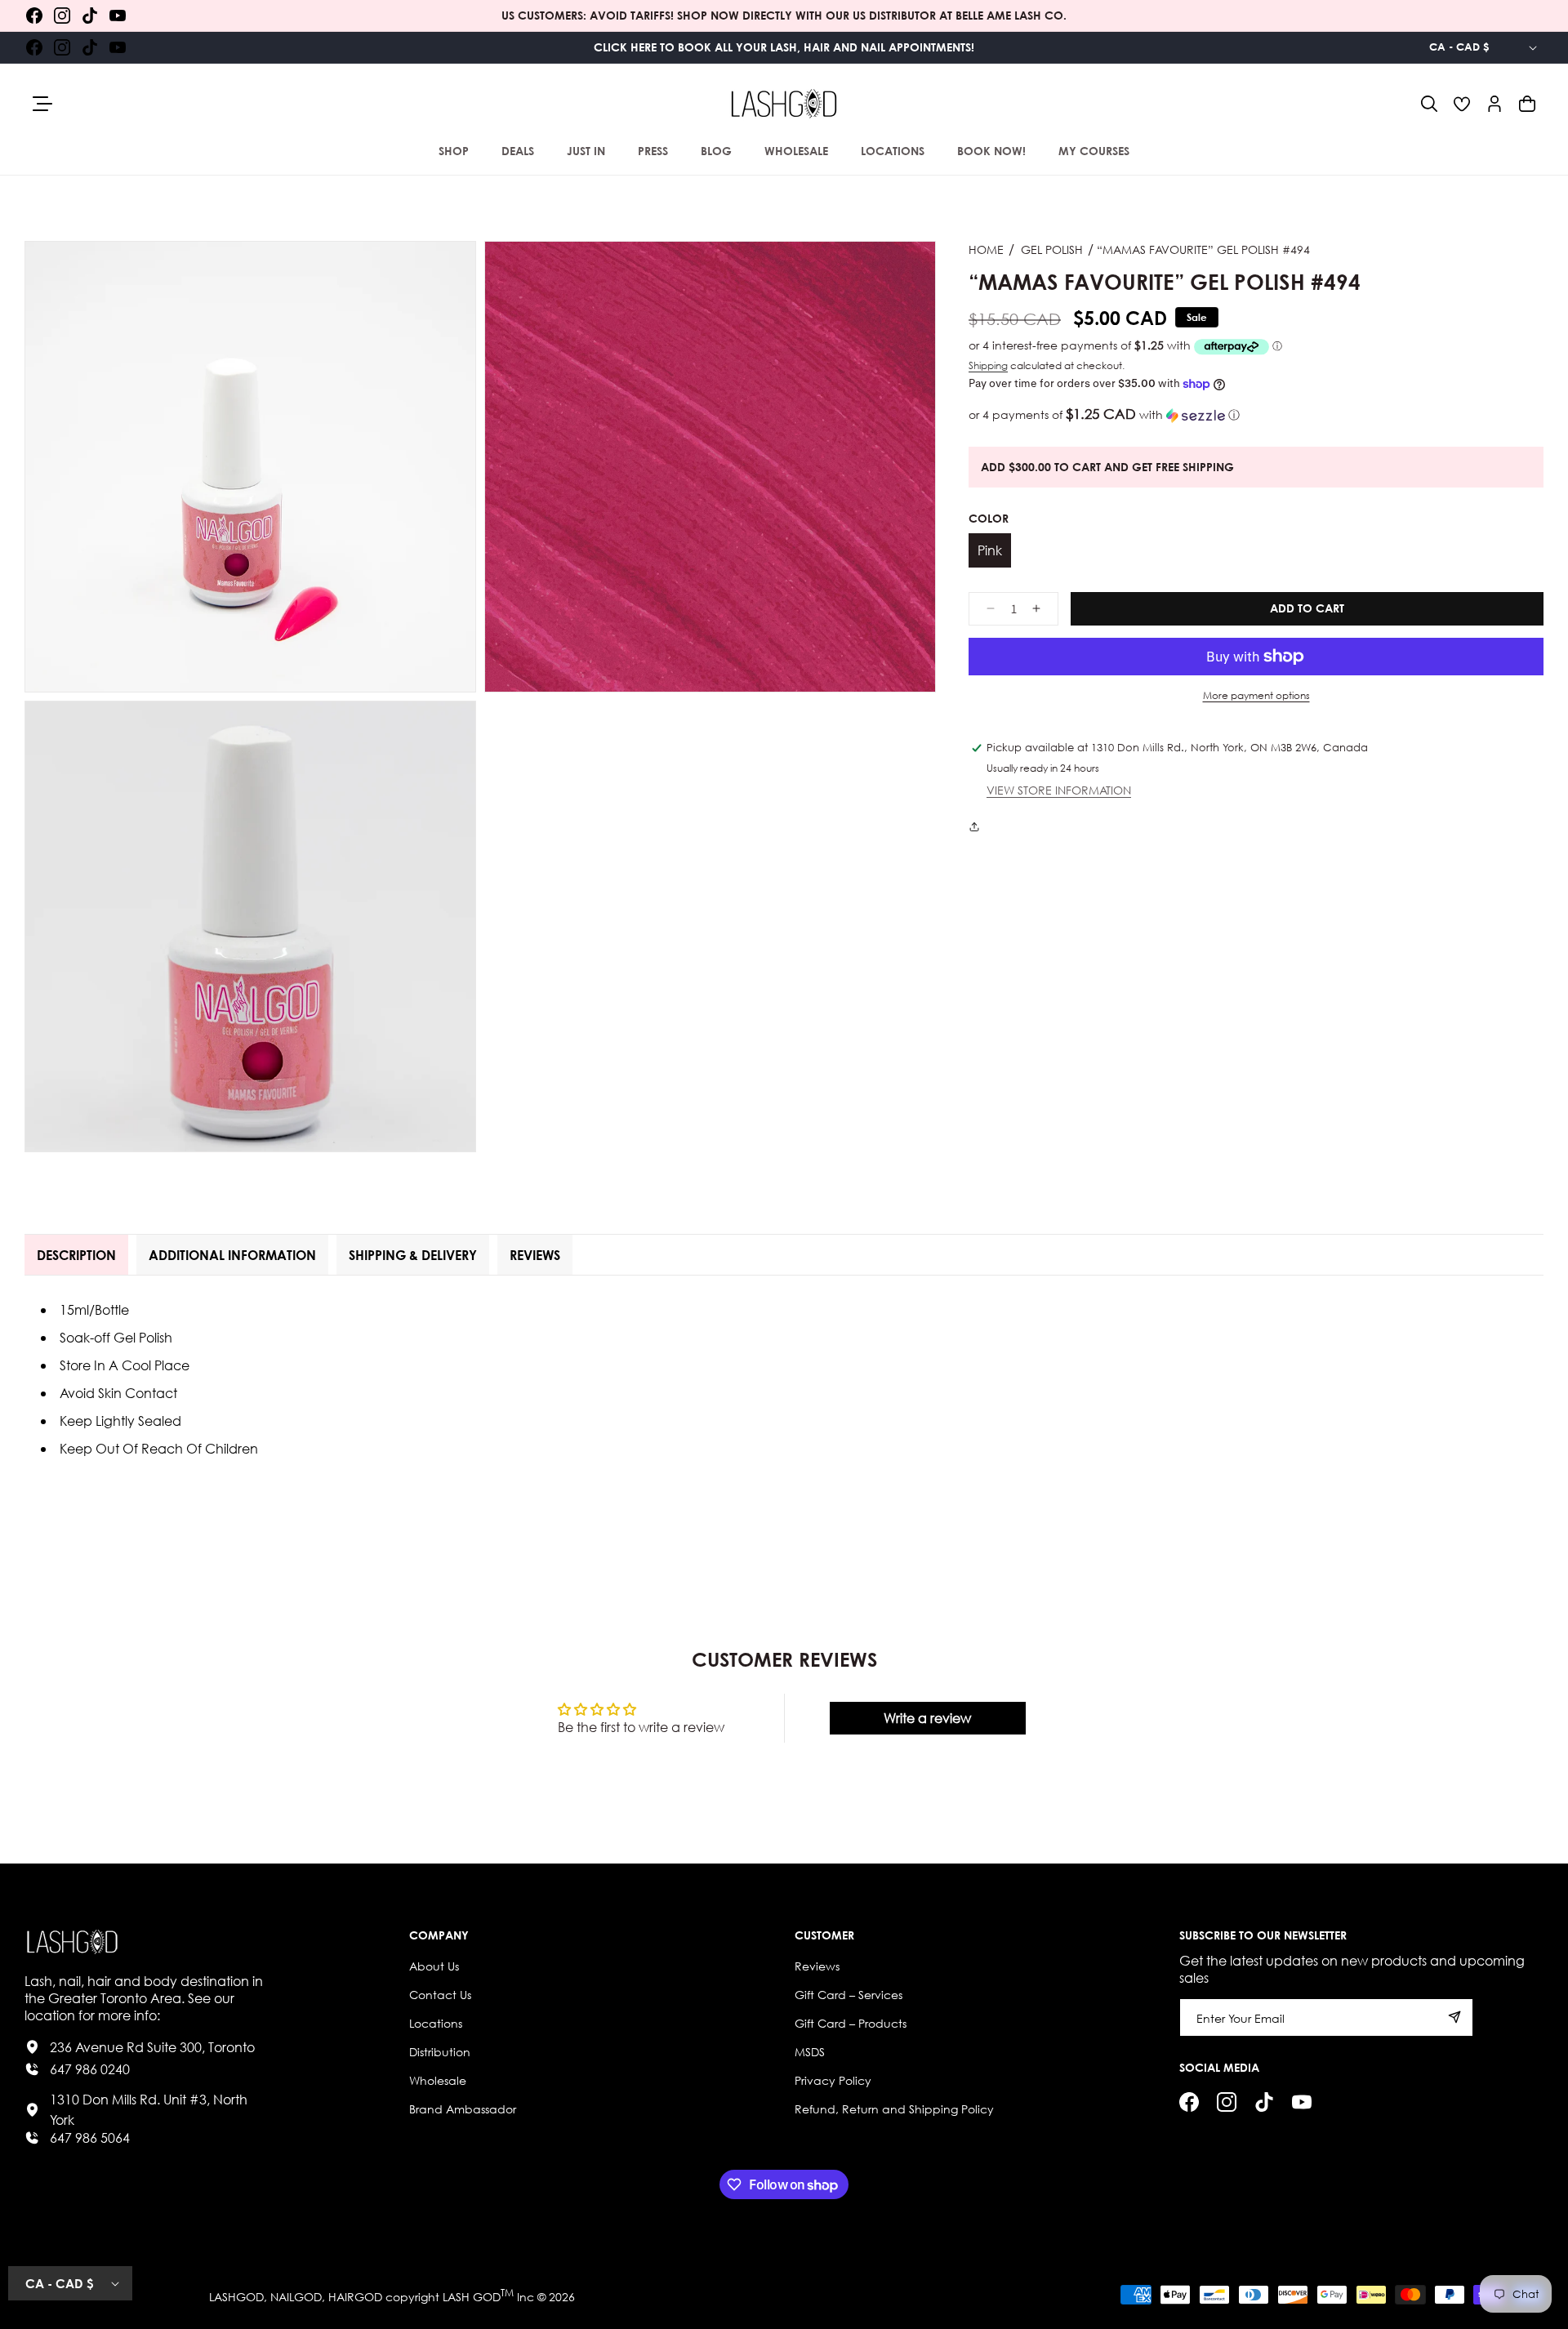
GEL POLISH (1052, 249)
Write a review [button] (927, 1718)
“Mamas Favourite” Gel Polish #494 (1203, 249)
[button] (1429, 104)
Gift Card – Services (849, 1995)
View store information (1059, 792)
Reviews (817, 1966)
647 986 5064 (90, 2138)
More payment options (1256, 695)
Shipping (988, 365)
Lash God (472, 2297)
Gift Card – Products (851, 2023)
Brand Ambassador (463, 2109)
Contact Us (440, 1995)
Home (986, 249)
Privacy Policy (833, 2080)
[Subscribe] (1454, 2017)
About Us (434, 1966)
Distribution (440, 2052)
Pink (990, 551)
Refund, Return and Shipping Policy (894, 2109)
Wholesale (438, 2080)
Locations (436, 2023)
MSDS (810, 2052)
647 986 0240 (90, 2069)
